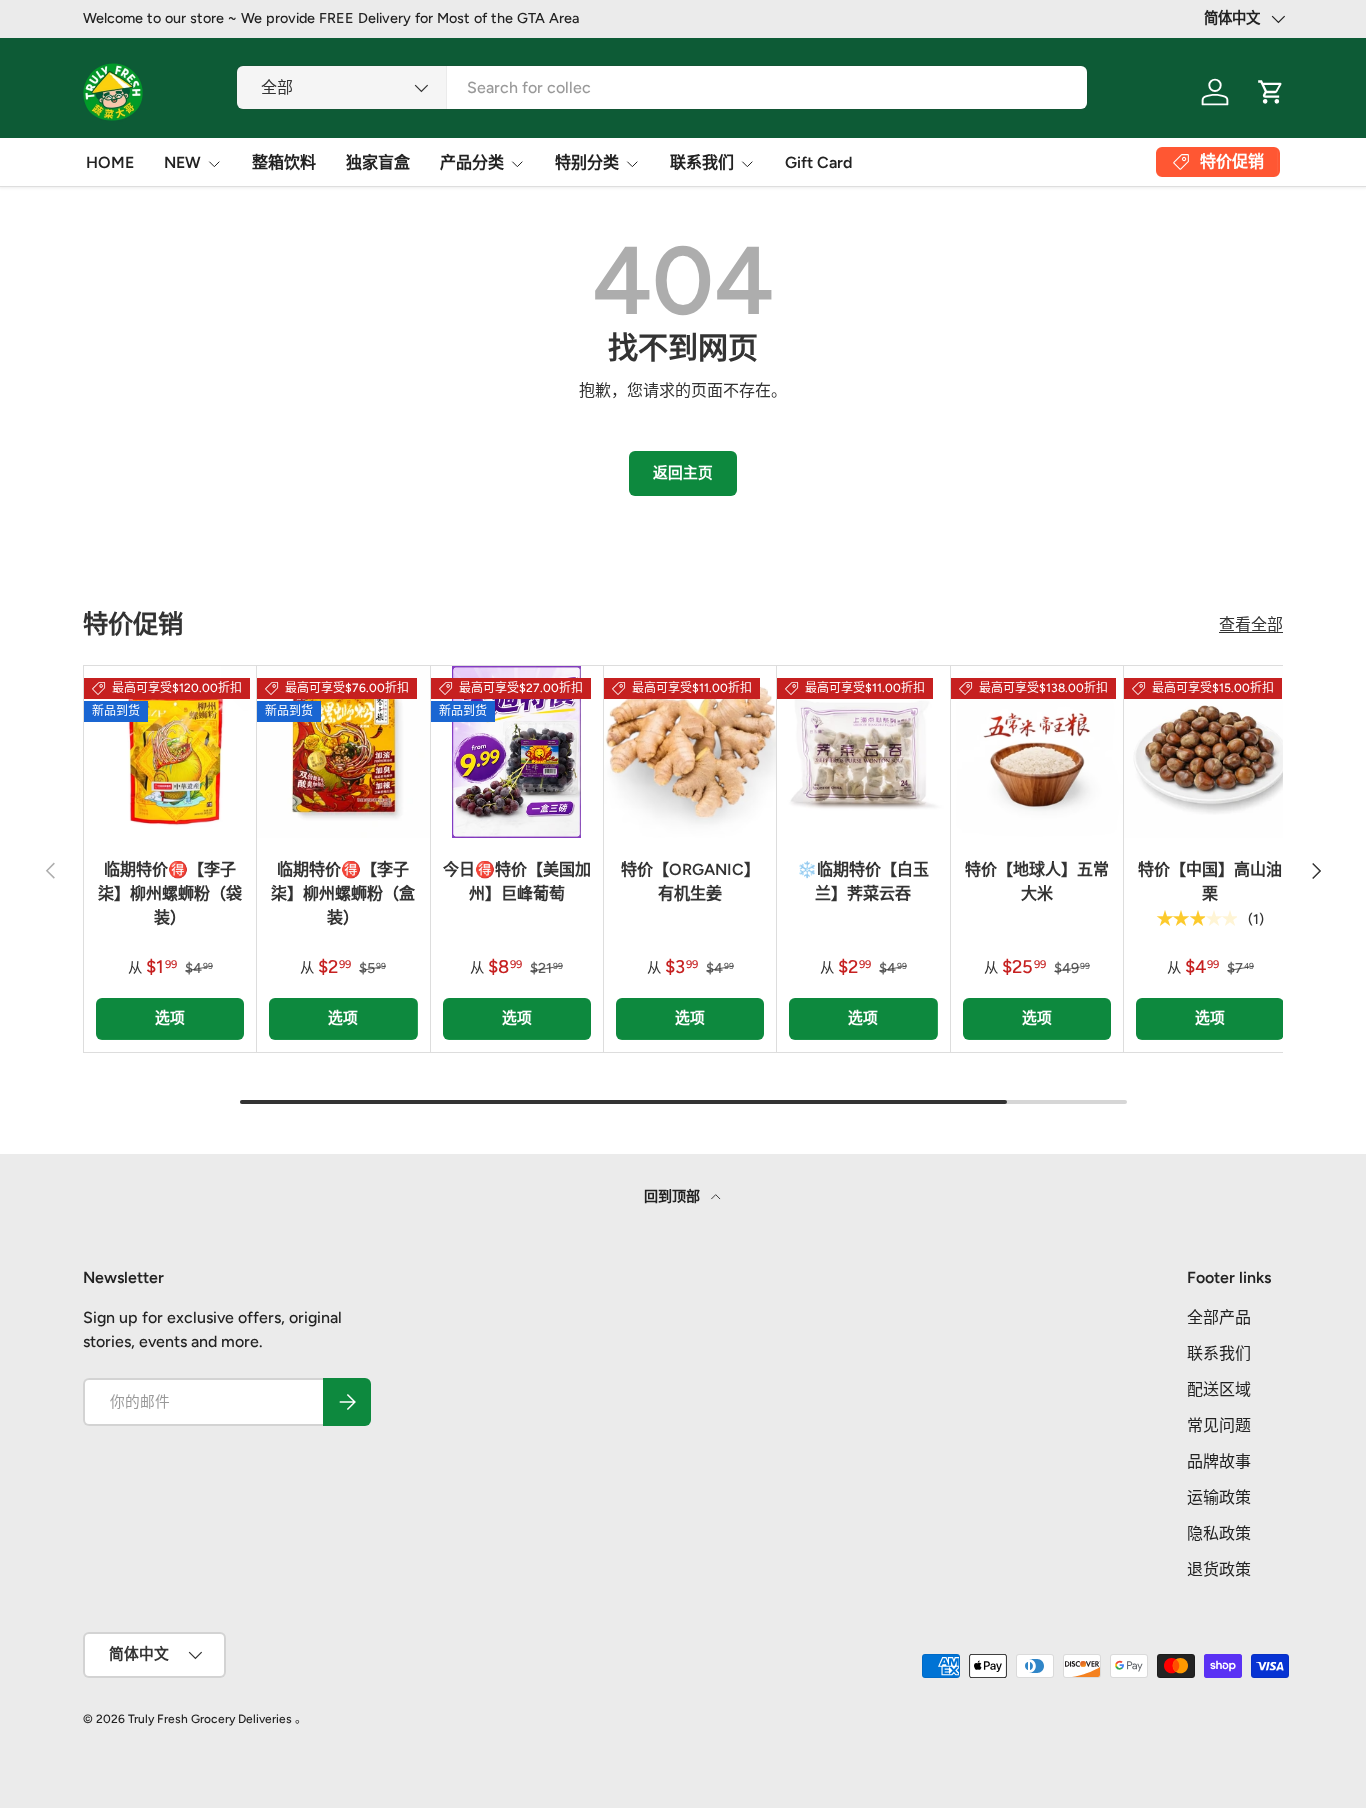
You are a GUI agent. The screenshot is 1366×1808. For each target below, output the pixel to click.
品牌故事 (1219, 1461)
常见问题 (1219, 1425)
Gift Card (818, 162)
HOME (110, 162)
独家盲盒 (378, 162)
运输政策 (1219, 1497)
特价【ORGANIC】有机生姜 (690, 881)
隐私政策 (1219, 1533)
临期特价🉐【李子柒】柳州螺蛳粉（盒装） (343, 893)
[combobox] (662, 87)
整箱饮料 (284, 162)
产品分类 (472, 162)
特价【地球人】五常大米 (1037, 881)
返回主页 (683, 473)
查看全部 (1251, 624)
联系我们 (702, 162)
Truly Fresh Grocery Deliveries (210, 1719)
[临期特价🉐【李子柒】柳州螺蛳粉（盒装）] (343, 752)
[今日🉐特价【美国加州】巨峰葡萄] (517, 752)
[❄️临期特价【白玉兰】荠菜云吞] (863, 752)
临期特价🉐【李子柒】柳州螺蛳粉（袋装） (170, 893)
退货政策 (1219, 1569)
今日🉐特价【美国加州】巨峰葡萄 (517, 881)
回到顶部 (673, 1196)
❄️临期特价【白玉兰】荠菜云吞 (863, 881)
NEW (182, 162)
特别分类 (587, 162)
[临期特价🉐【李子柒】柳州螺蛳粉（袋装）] (170, 752)
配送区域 (1219, 1389)
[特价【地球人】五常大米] (1037, 752)
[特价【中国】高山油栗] (1210, 752)
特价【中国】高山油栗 (1210, 881)
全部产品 (1219, 1317)
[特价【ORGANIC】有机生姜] (690, 752)
